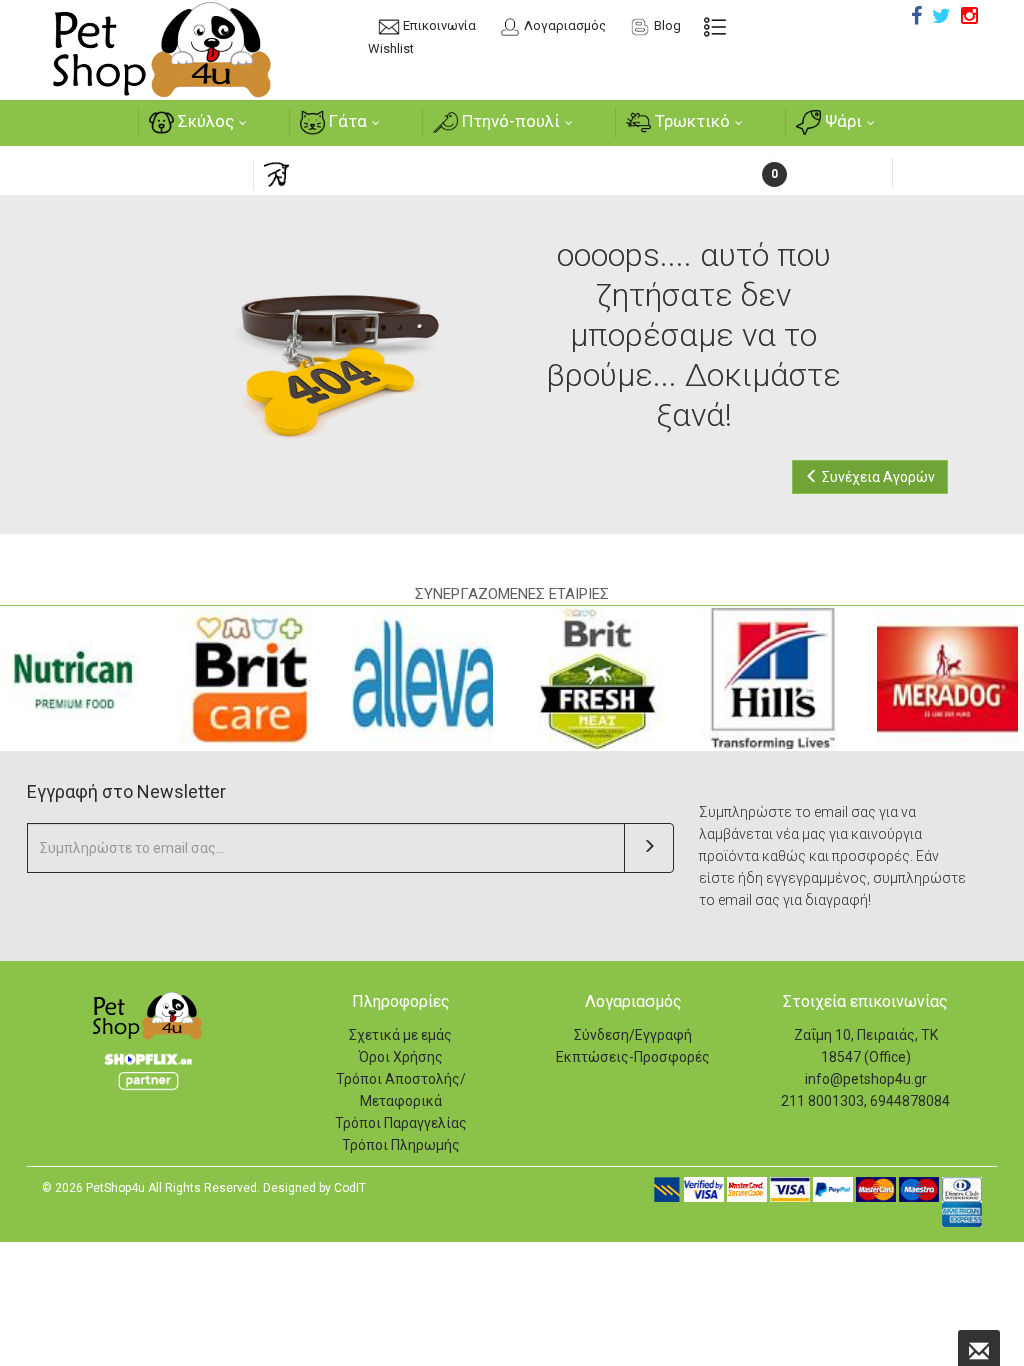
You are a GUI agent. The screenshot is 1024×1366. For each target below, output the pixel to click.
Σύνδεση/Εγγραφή (633, 1035)
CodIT (350, 1188)
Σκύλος (204, 121)
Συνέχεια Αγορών (877, 477)
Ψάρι (841, 121)
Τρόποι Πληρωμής (401, 1145)
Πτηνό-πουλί (509, 121)
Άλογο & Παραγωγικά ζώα (392, 173)
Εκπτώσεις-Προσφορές (633, 1057)
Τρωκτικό (690, 121)
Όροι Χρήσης (401, 1057)
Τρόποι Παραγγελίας (401, 1123)
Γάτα (346, 121)
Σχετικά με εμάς (400, 1035)
